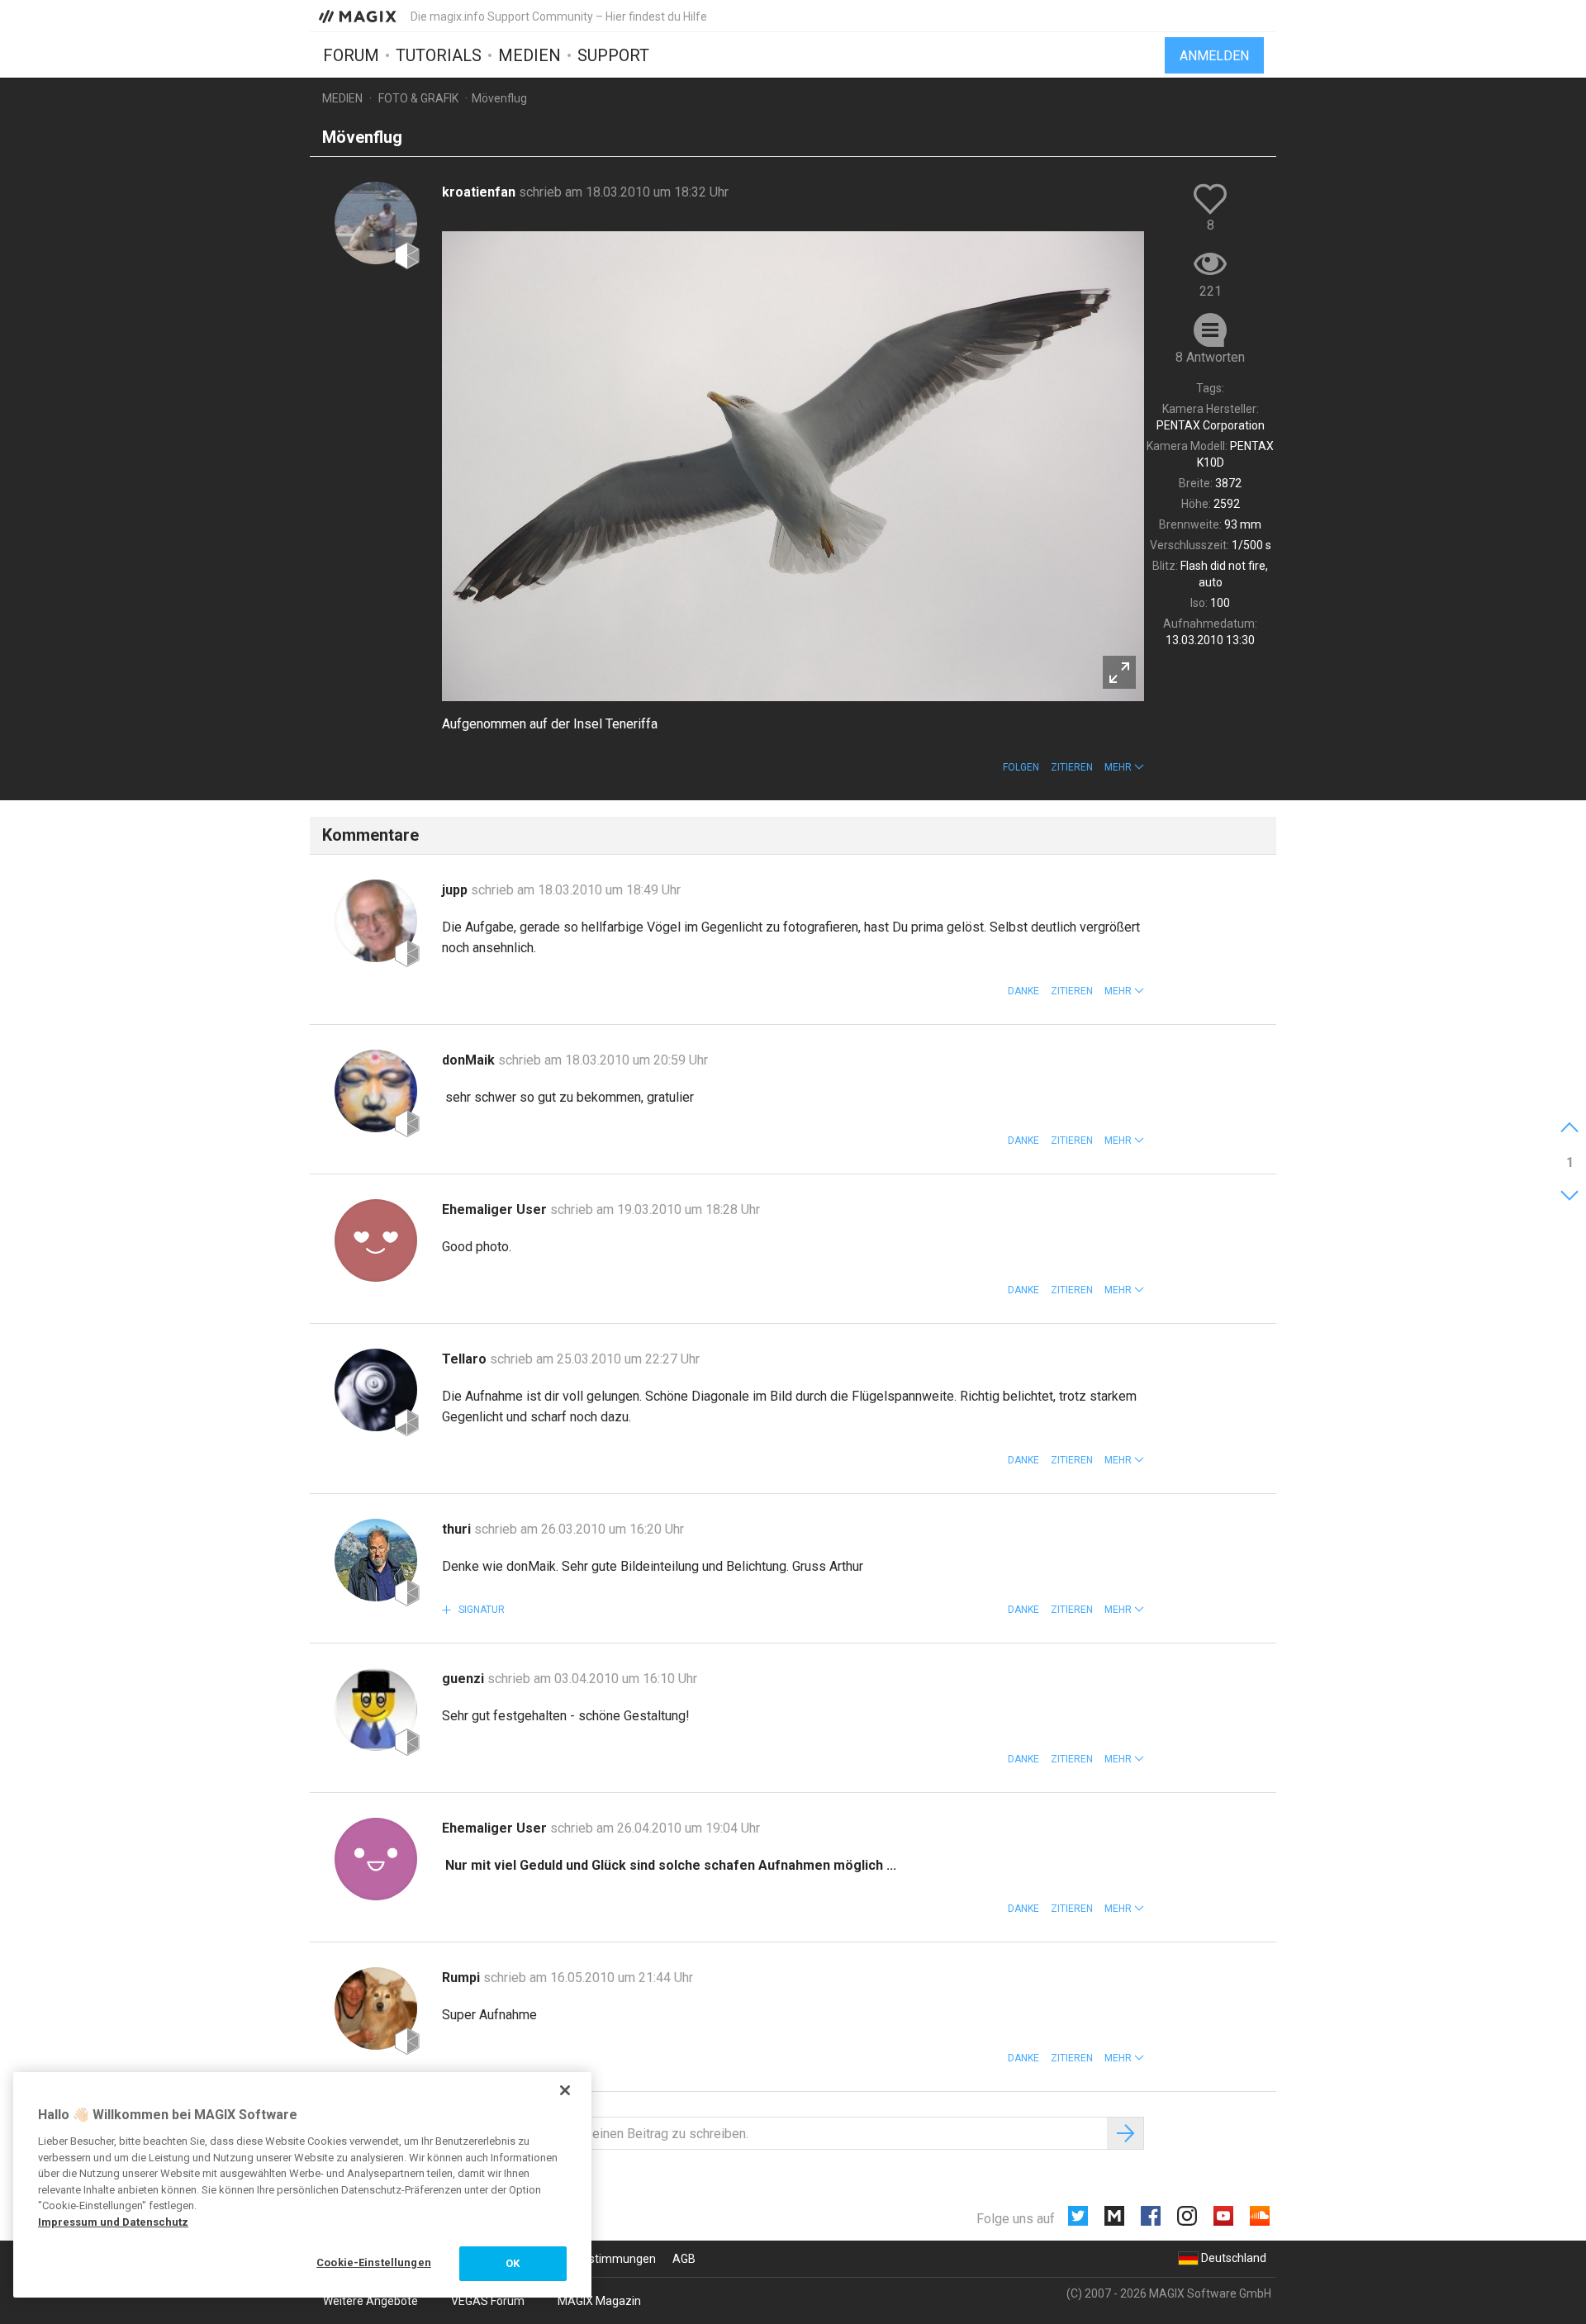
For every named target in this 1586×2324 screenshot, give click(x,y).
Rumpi (463, 1978)
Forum (351, 55)
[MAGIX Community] (359, 16)
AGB (684, 2259)
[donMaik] (376, 1091)
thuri (458, 1529)
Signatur (480, 1610)
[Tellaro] (376, 1390)
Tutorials (439, 55)
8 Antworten (1210, 357)
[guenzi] (376, 1710)
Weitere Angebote (370, 2301)
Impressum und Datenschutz (113, 2222)
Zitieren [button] (1072, 767)
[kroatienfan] (376, 223)
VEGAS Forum (488, 2301)
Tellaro (466, 1359)
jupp (456, 890)
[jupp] (376, 921)
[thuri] (376, 1560)
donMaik (470, 1060)
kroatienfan (480, 192)
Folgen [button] (1021, 767)
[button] (1124, 767)
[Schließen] (565, 2090)
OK (513, 2263)
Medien (529, 55)
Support (613, 55)
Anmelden (1214, 56)
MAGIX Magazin (599, 2301)
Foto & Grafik (418, 98)
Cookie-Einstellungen (374, 2262)
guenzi (465, 1679)
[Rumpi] (376, 2009)
